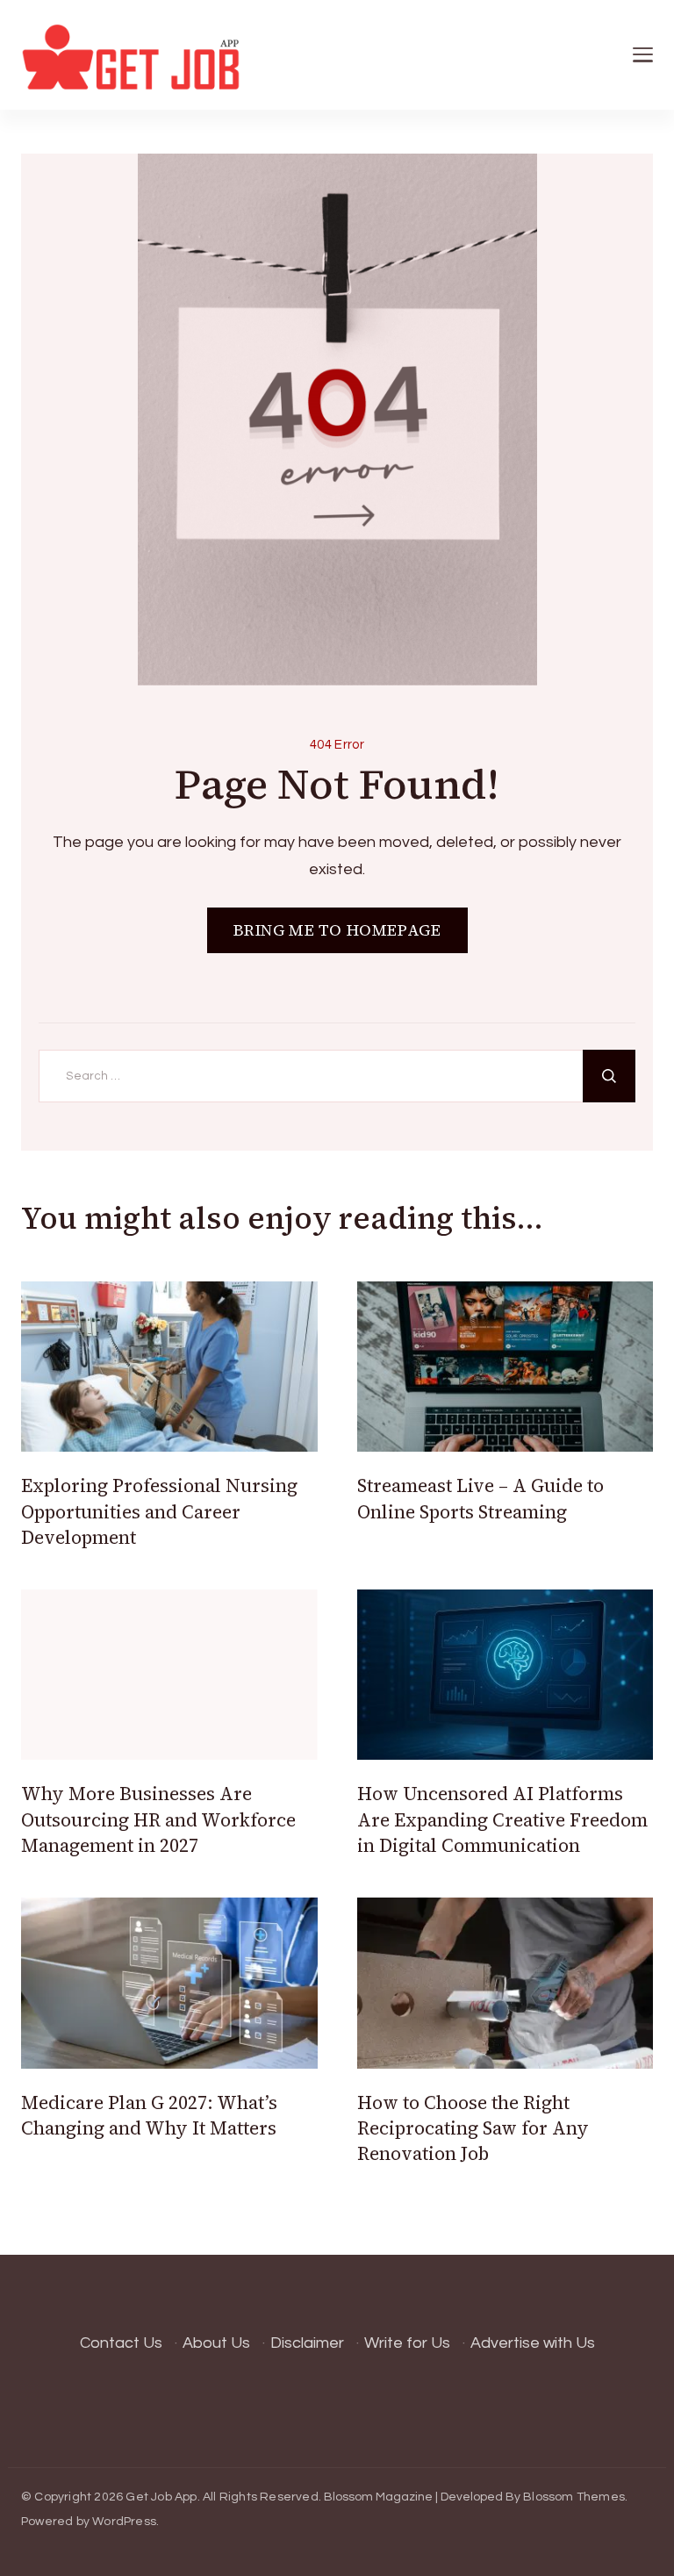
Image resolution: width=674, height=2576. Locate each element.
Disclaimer (307, 2343)
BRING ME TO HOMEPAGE (337, 930)
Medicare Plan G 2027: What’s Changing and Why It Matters (149, 2115)
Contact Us (121, 2343)
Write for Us (407, 2343)
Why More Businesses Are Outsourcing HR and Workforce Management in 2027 (158, 1819)
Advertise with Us (533, 2343)
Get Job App (161, 2497)
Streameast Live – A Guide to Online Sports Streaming (480, 1498)
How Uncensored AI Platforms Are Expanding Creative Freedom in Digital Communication (502, 1819)
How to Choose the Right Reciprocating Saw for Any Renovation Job (473, 2128)
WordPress (124, 2522)
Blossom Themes (574, 2497)
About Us (216, 2343)
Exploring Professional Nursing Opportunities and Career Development (159, 1511)
